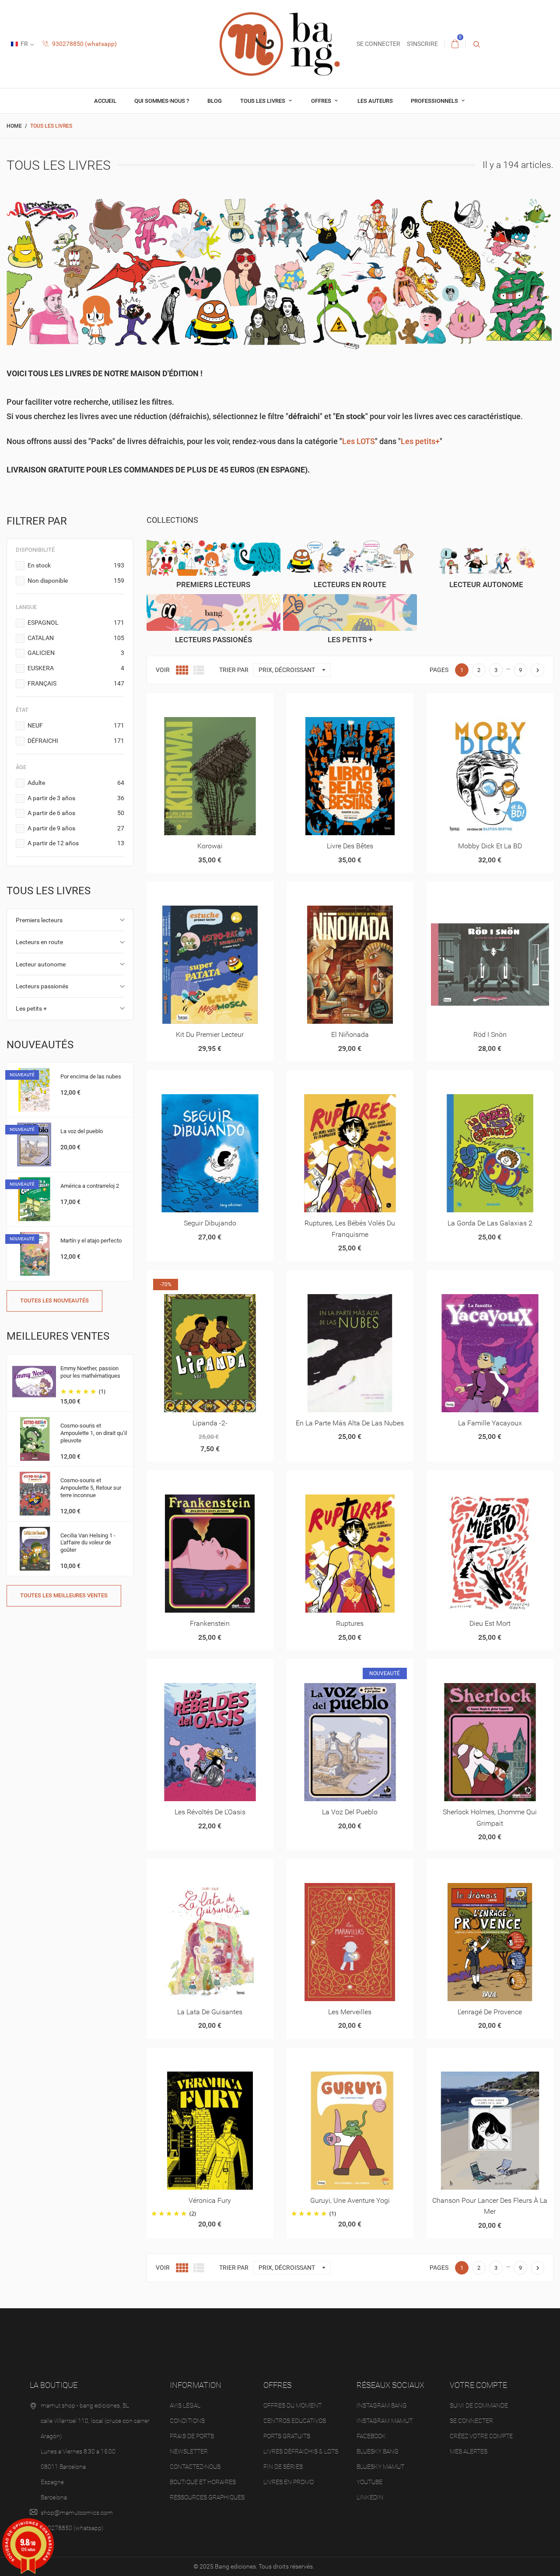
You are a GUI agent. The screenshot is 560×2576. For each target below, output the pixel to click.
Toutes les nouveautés (54, 1300)
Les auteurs (375, 101)
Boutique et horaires (203, 2482)
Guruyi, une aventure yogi (350, 2200)
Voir (163, 670)
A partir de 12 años (76, 843)
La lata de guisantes (210, 2012)
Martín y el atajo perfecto (91, 1241)
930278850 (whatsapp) (84, 44)
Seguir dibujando (210, 1223)
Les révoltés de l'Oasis (210, 1812)
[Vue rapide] (199, 703)
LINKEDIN (370, 2497)
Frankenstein (210, 1623)
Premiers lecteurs (39, 920)
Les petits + (31, 1008)
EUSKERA (76, 668)
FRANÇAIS (76, 683)
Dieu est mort (490, 1623)
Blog (215, 101)
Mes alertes (469, 2451)
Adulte (76, 783)
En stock (76, 565)
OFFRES (322, 101)
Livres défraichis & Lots (301, 2451)
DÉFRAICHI (76, 741)
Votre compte (478, 2385)
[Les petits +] (350, 612)
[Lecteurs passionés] (213, 612)
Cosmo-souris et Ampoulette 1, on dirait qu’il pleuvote (94, 1433)
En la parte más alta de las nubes (350, 1423)
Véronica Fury (210, 2200)
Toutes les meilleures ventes (64, 1595)
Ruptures (350, 1623)
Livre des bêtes (350, 846)
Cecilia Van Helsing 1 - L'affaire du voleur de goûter (88, 1543)
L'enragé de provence (490, 2012)
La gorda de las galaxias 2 (490, 1223)
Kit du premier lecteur (210, 1034)
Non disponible (76, 581)
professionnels (435, 101)
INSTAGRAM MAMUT (385, 2421)
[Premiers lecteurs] (213, 557)
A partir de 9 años (76, 828)
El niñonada (350, 1034)
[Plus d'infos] (221, 703)
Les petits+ (420, 441)
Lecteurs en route (39, 942)
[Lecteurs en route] (350, 557)
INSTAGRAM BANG (382, 2405)
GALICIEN (76, 653)
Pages (439, 670)
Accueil (105, 101)
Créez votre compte (481, 2436)
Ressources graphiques (207, 2497)
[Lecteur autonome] (486, 557)
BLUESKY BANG (378, 2451)
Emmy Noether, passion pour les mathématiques (90, 1372)
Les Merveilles (350, 2012)
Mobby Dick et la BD (490, 846)
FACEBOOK (371, 2436)
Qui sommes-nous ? (162, 101)
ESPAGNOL (76, 623)
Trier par (234, 670)
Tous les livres (263, 101)
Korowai (210, 846)
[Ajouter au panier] (458, 703)
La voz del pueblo (82, 1131)
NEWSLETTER (189, 2451)
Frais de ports (192, 2436)
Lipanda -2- (210, 1423)
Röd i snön (490, 1034)
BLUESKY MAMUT (380, 2467)
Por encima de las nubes (91, 1076)
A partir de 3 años (76, 798)
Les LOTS (359, 441)
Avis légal (185, 2405)
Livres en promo (289, 2482)
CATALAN (76, 638)
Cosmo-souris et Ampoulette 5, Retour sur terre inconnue (91, 1488)
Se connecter (471, 2421)
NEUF (76, 725)
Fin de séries (283, 2467)
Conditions (187, 2421)
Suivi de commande (479, 2405)
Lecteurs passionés (42, 986)
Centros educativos (295, 2421)
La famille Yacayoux (490, 1423)
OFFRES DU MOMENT (292, 2405)
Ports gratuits (287, 2436)
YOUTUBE (369, 2482)
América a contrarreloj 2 (90, 1186)
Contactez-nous (195, 2467)
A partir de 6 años (76, 813)
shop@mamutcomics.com (77, 2513)
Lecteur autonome (41, 964)
